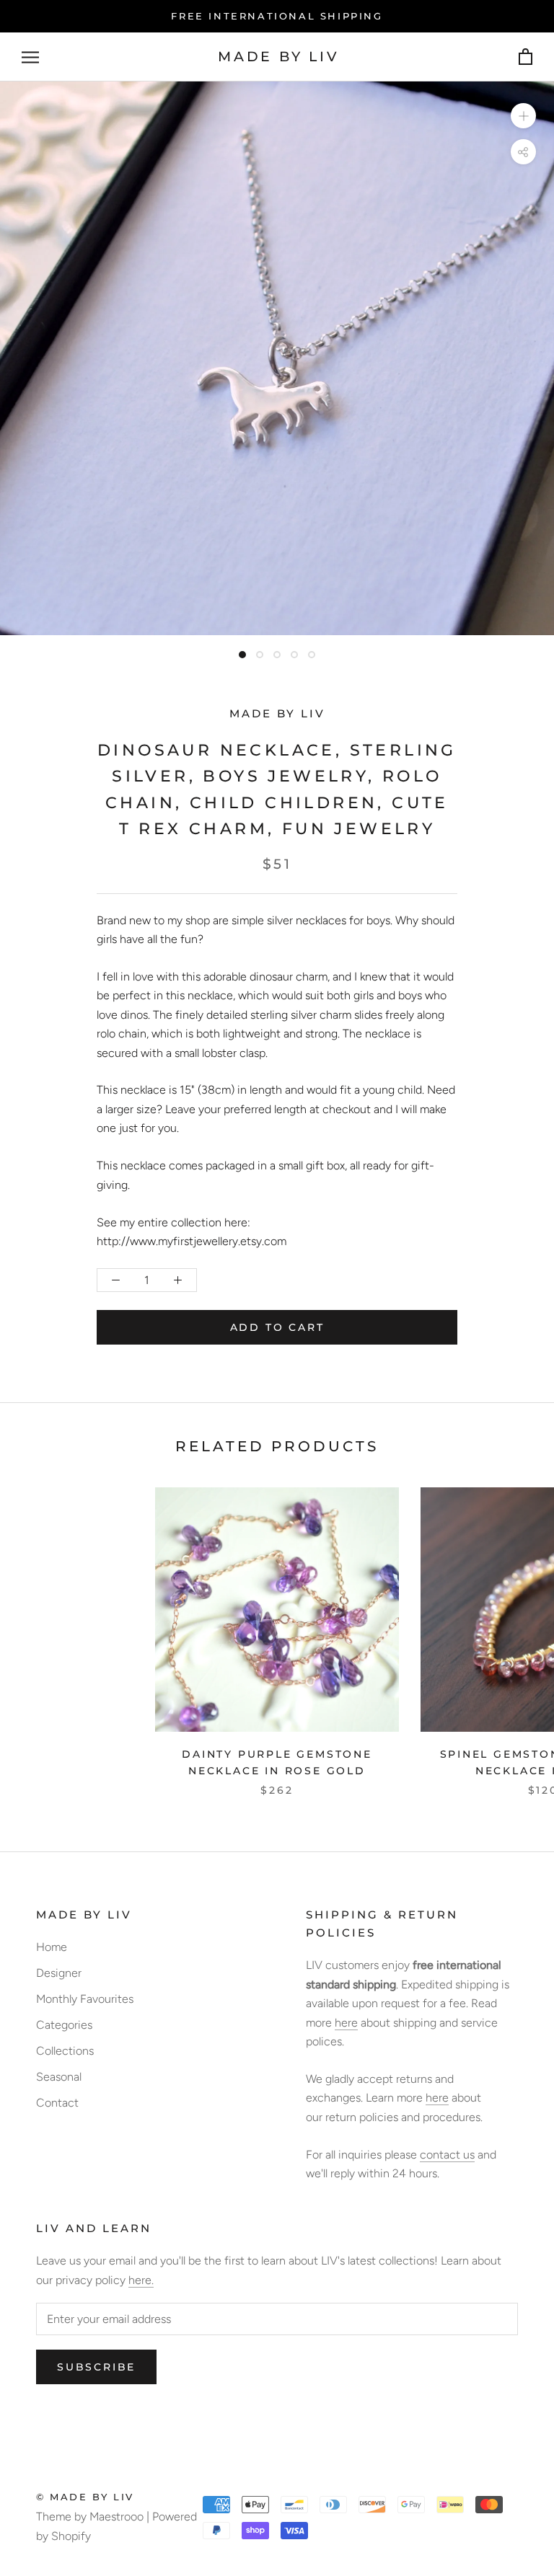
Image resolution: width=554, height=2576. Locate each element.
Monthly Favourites (85, 1999)
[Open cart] (526, 57)
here (346, 2023)
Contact (57, 2103)
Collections (65, 2051)
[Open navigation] (30, 57)
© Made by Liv (85, 2497)
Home (52, 1947)
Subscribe (96, 2367)
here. (141, 2280)
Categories (64, 2025)
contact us (447, 2155)
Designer (59, 1973)
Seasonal (59, 2077)
